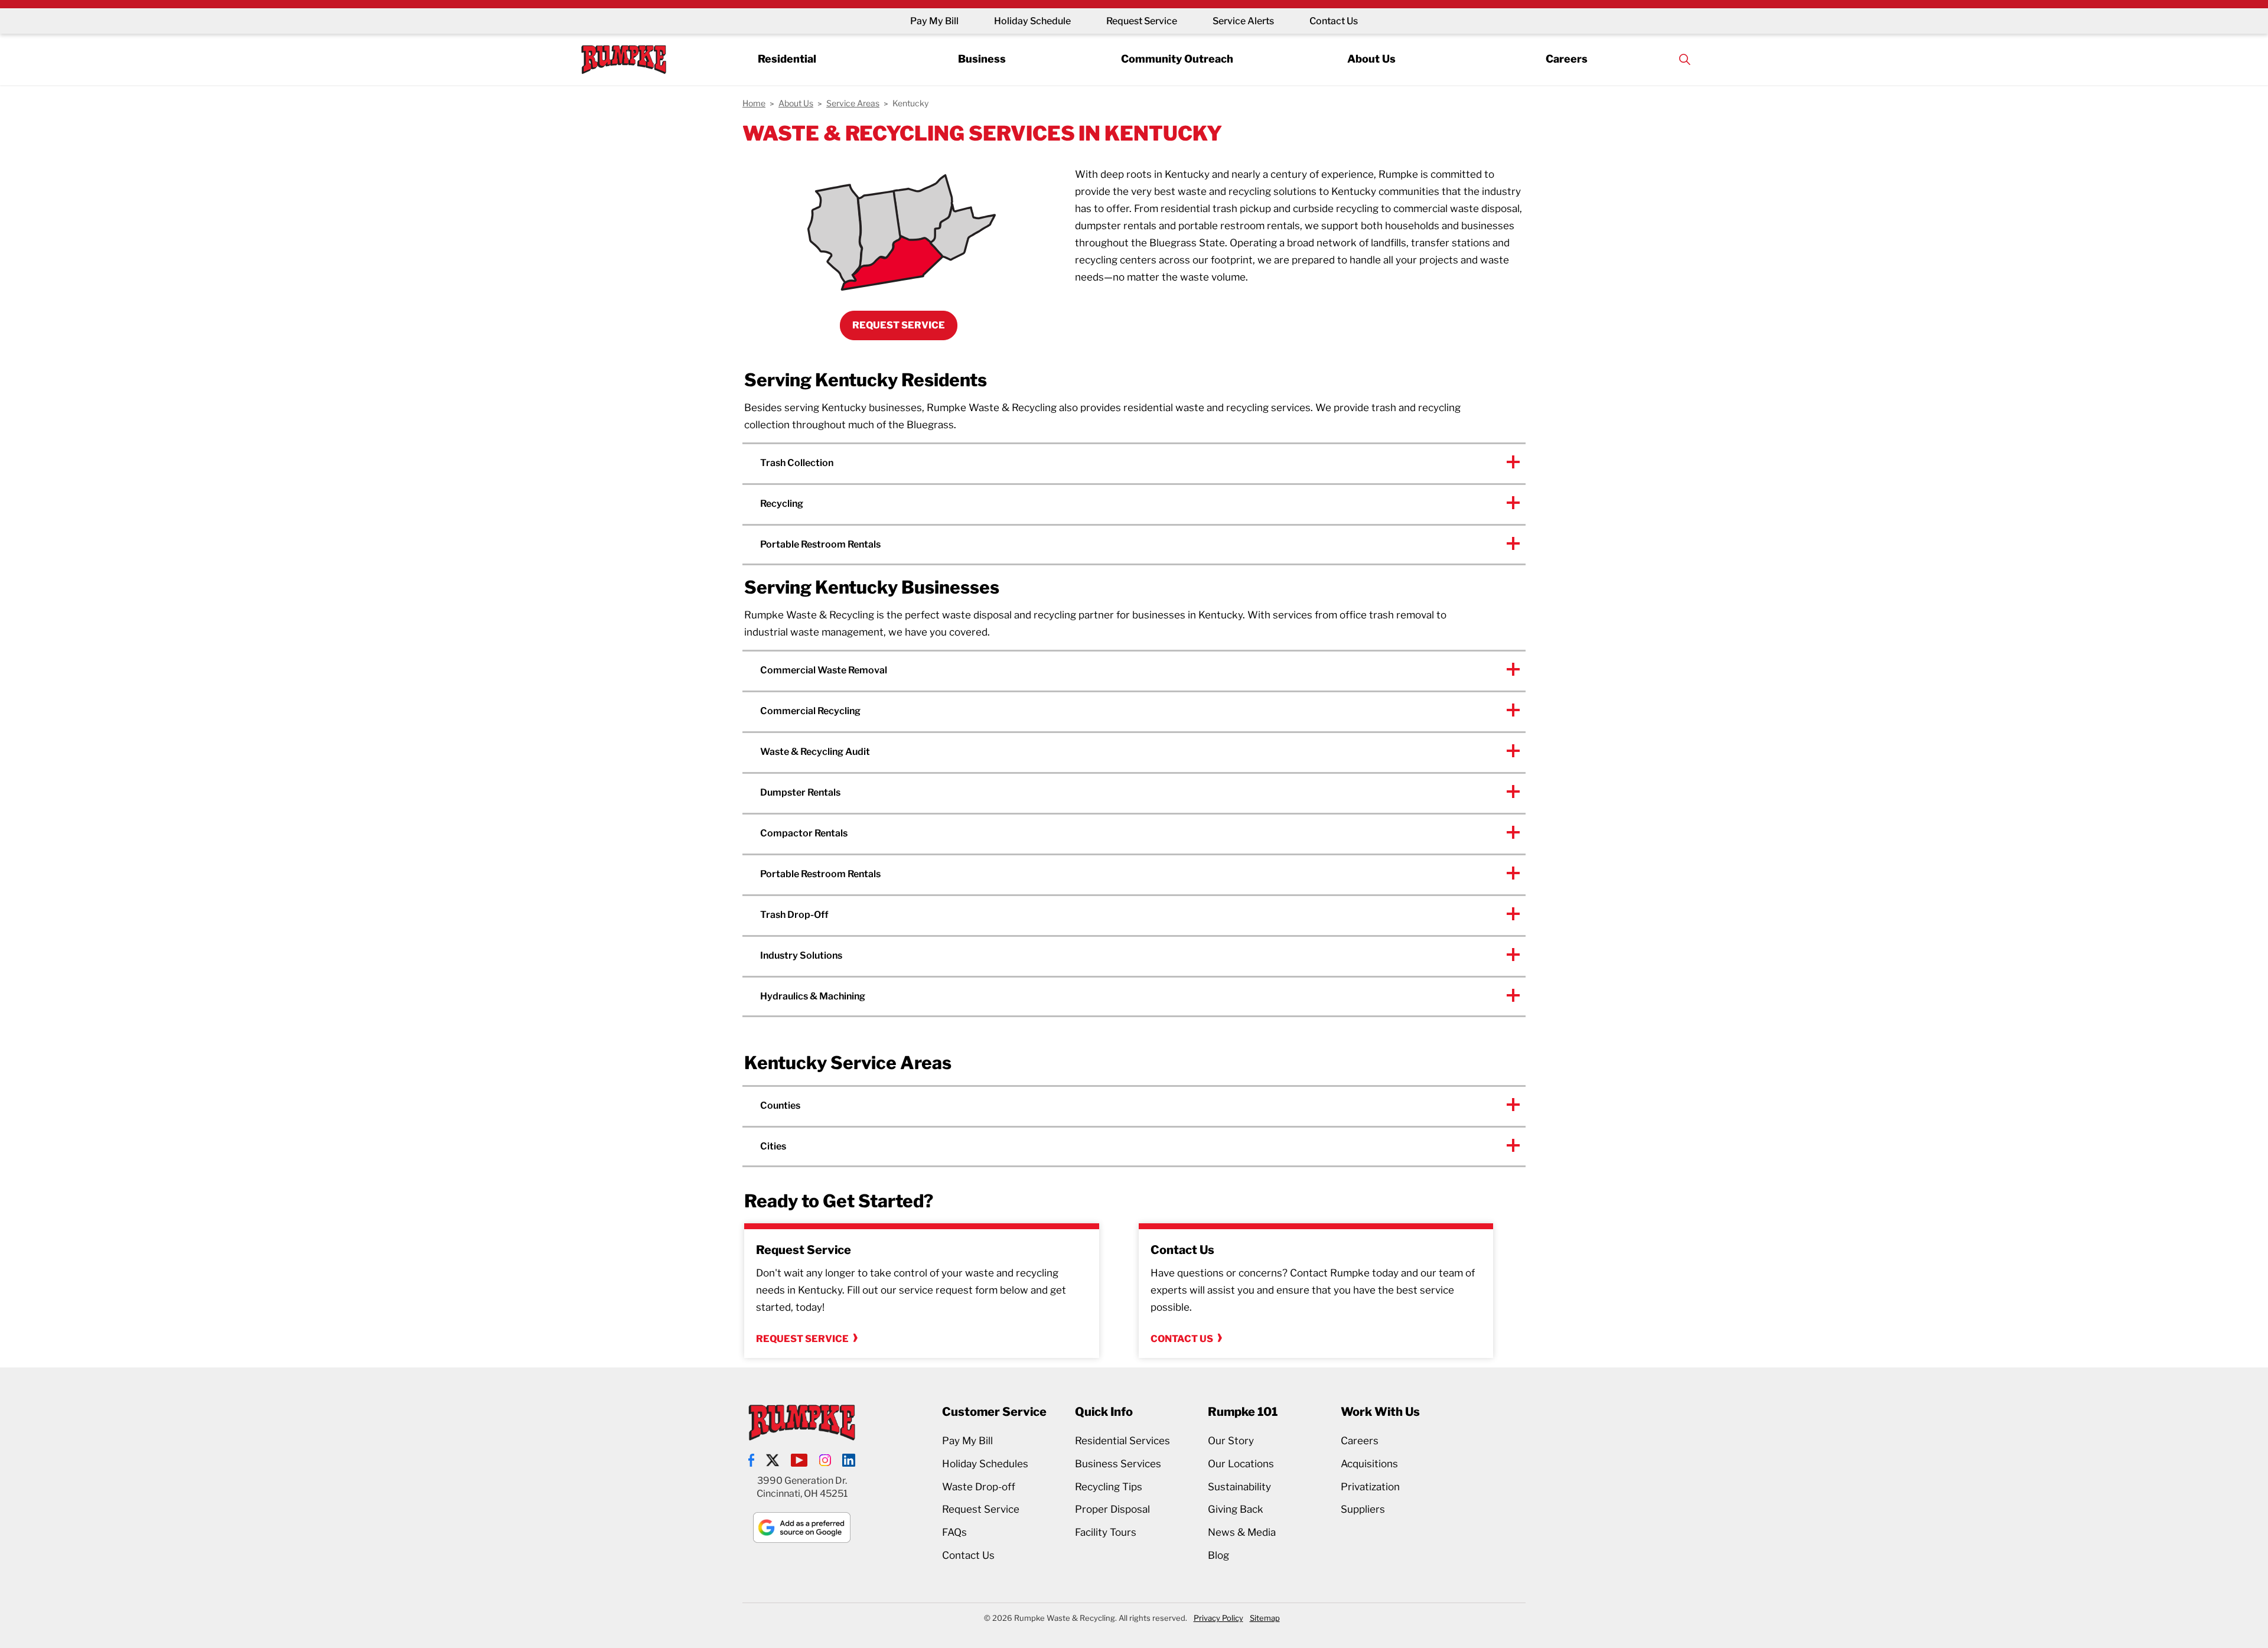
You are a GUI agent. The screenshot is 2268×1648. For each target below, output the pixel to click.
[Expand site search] (1684, 59)
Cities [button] (773, 1146)
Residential (787, 59)
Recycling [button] (782, 504)
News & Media (1242, 1532)
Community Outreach (1177, 59)
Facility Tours (1106, 1532)
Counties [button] (780, 1105)
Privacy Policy (1218, 1618)
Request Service (1142, 21)
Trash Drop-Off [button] (794, 915)
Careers (1567, 59)
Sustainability (1239, 1487)
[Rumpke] (624, 59)
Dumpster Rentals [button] (800, 792)
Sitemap (1265, 1618)
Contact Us (1334, 21)
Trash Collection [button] (797, 463)
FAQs (954, 1532)
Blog (1218, 1555)
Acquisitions (1369, 1464)
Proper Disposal (1112, 1509)
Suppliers (1363, 1509)
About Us (1371, 59)
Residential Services (1122, 1441)
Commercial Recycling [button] (810, 711)
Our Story (1231, 1441)
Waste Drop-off (979, 1487)
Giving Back (1236, 1509)
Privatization (1370, 1487)
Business (982, 59)
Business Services (1118, 1464)
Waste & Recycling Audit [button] (815, 752)
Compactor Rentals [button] (804, 833)
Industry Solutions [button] (801, 955)
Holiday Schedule (1032, 21)
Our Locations (1241, 1464)
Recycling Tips (1109, 1487)
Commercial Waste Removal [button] (824, 670)
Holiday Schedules (985, 1464)
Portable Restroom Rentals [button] (820, 544)
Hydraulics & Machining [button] (813, 996)
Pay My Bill (934, 21)
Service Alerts (1243, 21)
